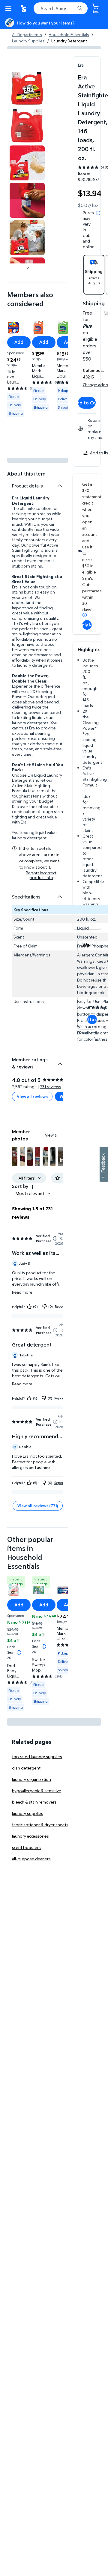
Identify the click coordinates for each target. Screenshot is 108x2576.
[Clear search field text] (72, 8)
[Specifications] (60, 897)
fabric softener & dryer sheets (40, 1825)
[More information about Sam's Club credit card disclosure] (85, 615)
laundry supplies (28, 1813)
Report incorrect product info (41, 875)
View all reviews (32, 1096)
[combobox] (61, 8)
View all (52, 1135)
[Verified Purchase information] (55, 1238)
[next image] (27, 268)
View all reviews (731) (38, 1506)
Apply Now (87, 625)
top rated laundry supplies (37, 1757)
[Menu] (10, 8)
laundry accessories (30, 1836)
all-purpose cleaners (31, 1859)
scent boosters (26, 1847)
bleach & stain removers (34, 1802)
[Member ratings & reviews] (60, 1062)
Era (81, 65)
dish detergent (26, 1768)
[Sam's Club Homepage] (24, 8)
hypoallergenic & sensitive (37, 1791)
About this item (26, 474)
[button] (15, 1157)
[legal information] (98, 213)
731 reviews (51, 1087)
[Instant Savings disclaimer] (19, 1652)
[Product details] (60, 486)
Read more (22, 1292)
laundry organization (31, 1779)
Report (60, 1306)
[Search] (80, 8)
